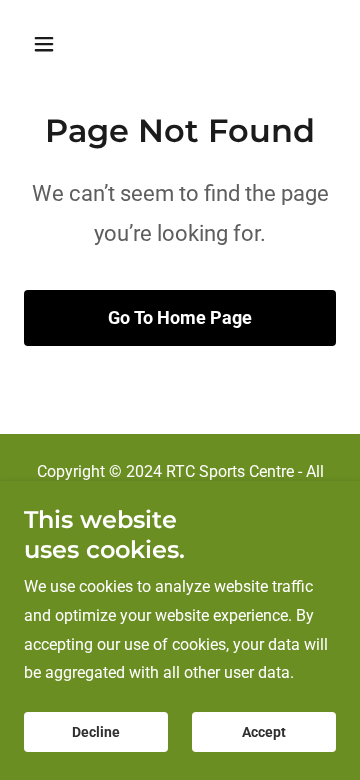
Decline (96, 732)
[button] (59, 44)
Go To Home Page (180, 317)
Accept (264, 732)
